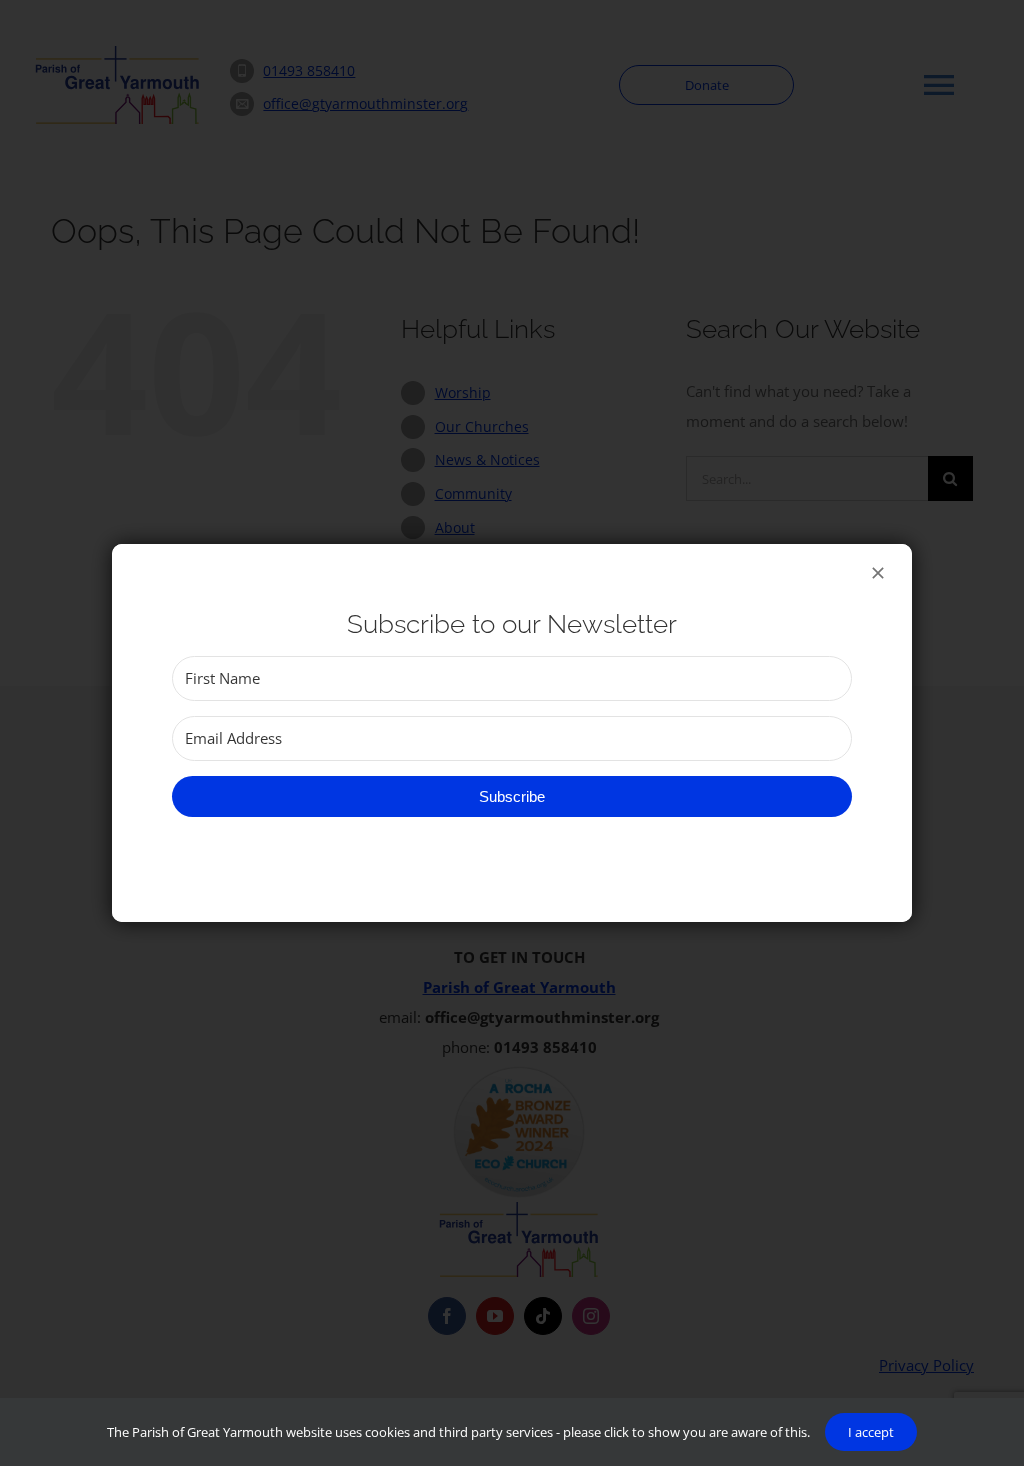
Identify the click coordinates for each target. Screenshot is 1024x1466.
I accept (871, 1432)
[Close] (878, 573)
